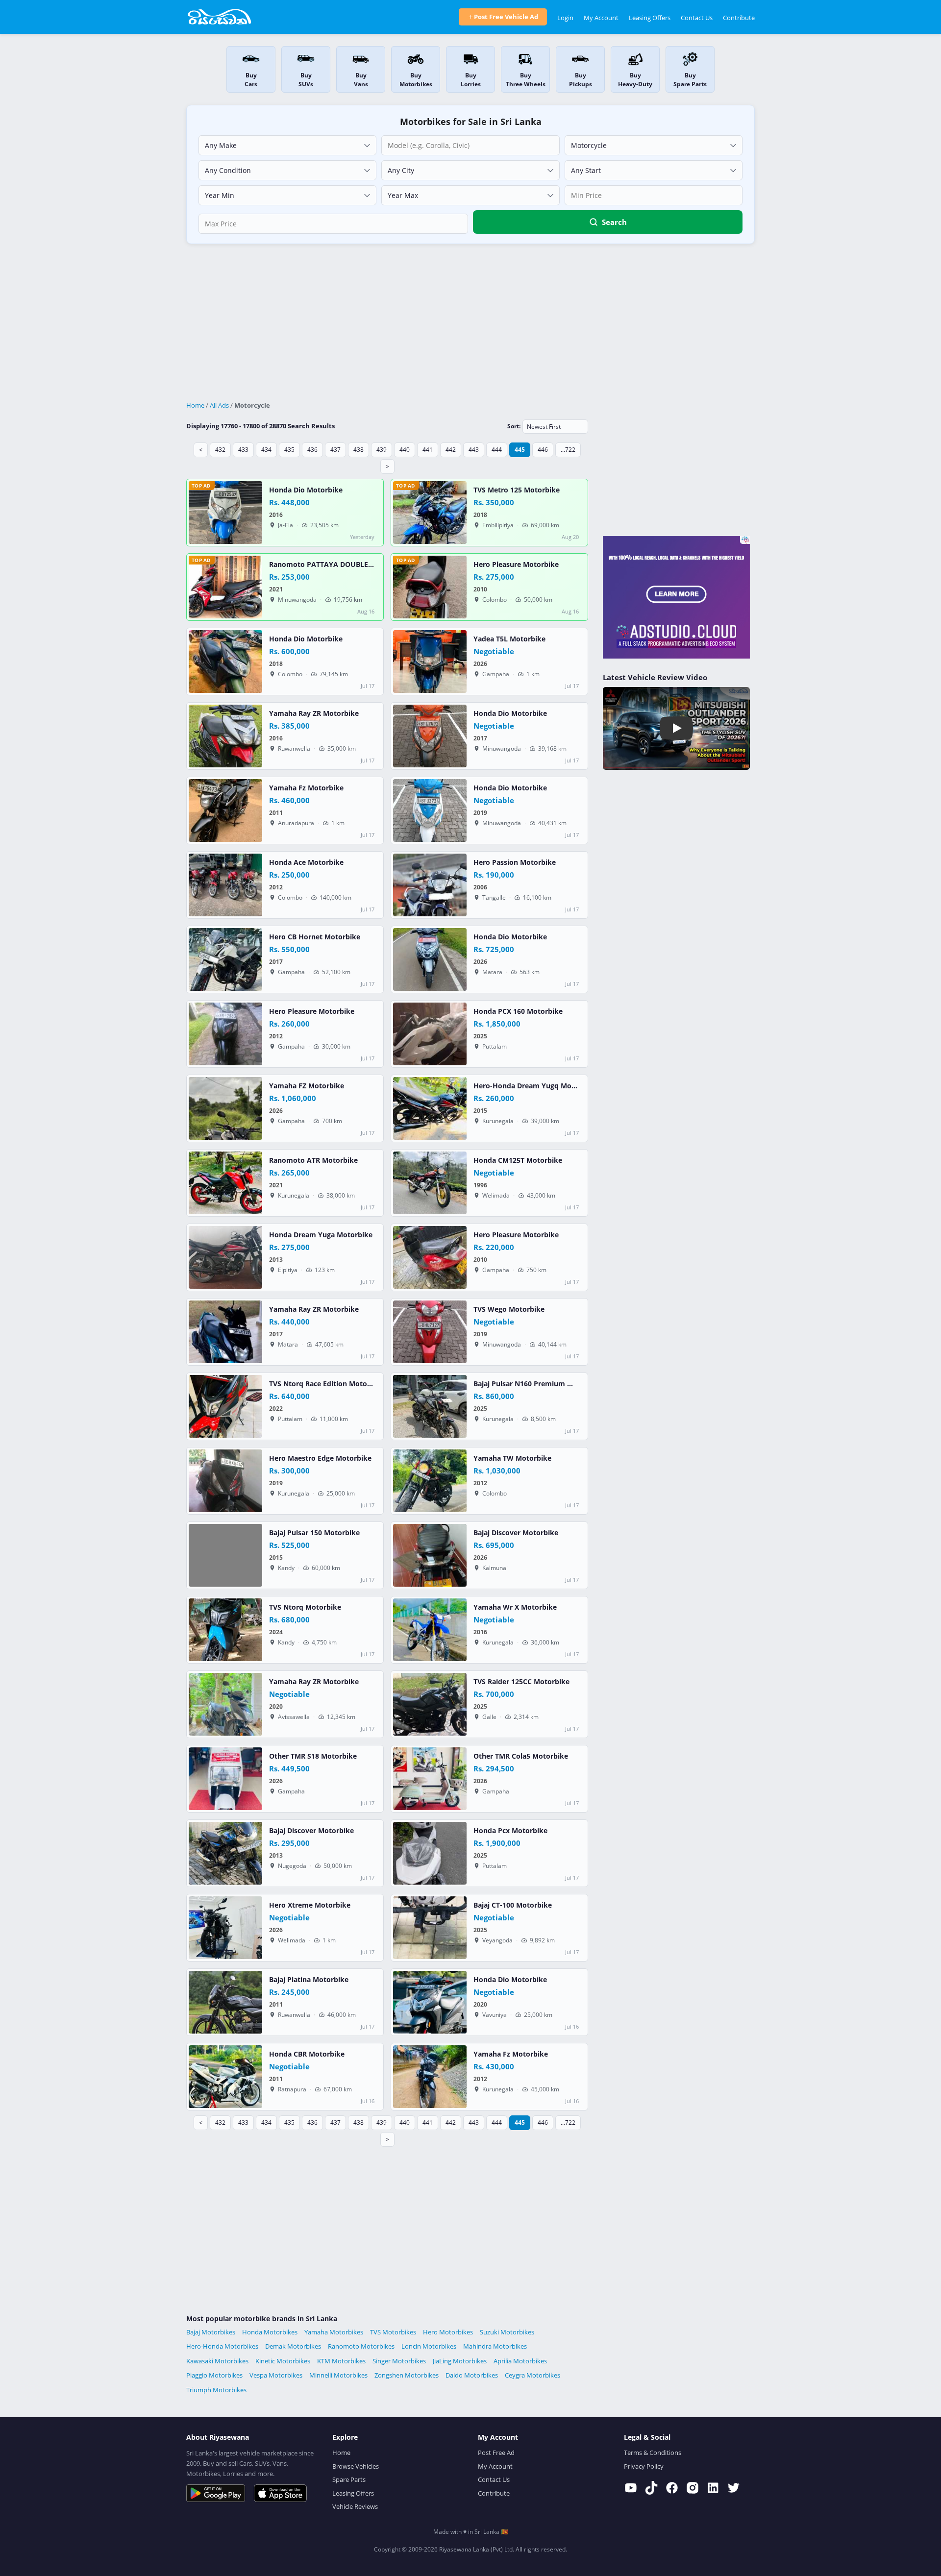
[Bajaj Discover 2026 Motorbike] (430, 1555)
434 (266, 450)
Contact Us (697, 18)
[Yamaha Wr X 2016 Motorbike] (430, 1630)
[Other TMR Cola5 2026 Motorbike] (430, 1779)
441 (428, 450)
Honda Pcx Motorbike (510, 1831)
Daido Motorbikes (472, 2375)
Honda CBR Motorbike (307, 2054)
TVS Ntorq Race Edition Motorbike (327, 1384)
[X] (734, 2488)
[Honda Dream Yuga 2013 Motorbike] (225, 1257)
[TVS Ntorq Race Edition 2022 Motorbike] (225, 1406)
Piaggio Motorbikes (214, 2375)
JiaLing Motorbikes (460, 2361)
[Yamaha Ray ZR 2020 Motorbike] (225, 1704)
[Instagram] (693, 2488)
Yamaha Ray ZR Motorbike (314, 713)
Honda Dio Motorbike (306, 490)
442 (451, 450)
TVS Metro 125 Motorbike (517, 490)
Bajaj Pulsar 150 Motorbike (314, 1533)
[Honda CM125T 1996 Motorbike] (430, 1183)
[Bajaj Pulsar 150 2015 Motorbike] (225, 1555)
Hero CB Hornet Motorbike (315, 937)
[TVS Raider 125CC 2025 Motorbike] (430, 1704)
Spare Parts (349, 2479)
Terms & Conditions (653, 2453)
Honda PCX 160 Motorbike (518, 1011)
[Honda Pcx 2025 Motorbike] (430, 1853)
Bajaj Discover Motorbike (516, 1533)
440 (405, 450)
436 (312, 450)
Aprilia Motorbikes (520, 2361)
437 (335, 450)
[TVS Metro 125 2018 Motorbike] (430, 513)
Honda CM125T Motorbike (518, 1160)
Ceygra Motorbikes (532, 2375)
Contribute (739, 18)
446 (543, 450)
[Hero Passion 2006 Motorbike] (430, 885)
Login (565, 18)
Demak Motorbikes (293, 2346)
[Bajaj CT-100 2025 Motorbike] (430, 1928)
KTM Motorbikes (341, 2361)
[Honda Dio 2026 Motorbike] (430, 959)
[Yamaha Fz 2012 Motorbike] (430, 2077)
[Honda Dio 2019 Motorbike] (430, 810)
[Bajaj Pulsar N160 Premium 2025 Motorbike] (430, 1406)
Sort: (514, 426)
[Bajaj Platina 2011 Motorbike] (225, 2002)
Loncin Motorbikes (429, 2346)
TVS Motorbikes (393, 2332)
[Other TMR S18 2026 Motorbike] (225, 1779)
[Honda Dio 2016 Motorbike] (225, 513)
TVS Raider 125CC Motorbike (521, 1682)
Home (195, 405)
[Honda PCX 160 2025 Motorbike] (430, 1034)
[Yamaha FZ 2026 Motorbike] (225, 1108)
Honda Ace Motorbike (306, 862)
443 (474, 450)
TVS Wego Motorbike (509, 1309)
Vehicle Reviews (355, 2506)
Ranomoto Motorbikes (361, 2346)
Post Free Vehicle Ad (506, 17)
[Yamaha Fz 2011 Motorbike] (225, 810)
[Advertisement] (470, 323)
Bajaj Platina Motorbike (309, 1980)
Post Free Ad (496, 2453)
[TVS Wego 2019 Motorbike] (430, 1332)
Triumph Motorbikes (216, 2390)
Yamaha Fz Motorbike (306, 788)
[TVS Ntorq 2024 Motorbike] (225, 1630)
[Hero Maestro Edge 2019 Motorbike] (225, 1481)
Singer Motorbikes (399, 2361)
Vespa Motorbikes (276, 2375)
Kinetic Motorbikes (283, 2361)
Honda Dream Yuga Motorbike (321, 1235)
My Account (601, 18)
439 (382, 450)
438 (359, 450)
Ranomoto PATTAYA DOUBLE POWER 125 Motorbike (358, 564)
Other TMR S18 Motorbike (313, 1756)
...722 (568, 450)
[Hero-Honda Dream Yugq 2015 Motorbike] (430, 1108)
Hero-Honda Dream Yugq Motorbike (535, 1086)
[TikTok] (651, 2488)
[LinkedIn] (713, 2488)
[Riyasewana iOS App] (280, 2493)
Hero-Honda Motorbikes (222, 2346)
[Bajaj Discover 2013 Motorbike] (225, 1853)
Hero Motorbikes (448, 2332)
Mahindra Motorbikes (495, 2346)
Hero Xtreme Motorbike (310, 1905)
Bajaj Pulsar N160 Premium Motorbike (538, 1384)
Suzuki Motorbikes (507, 2332)
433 (243, 450)
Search (614, 222)
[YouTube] (631, 2488)
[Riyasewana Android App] (216, 2493)
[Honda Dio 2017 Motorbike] (430, 736)
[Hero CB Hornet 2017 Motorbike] (225, 959)
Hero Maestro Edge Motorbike (320, 1458)
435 (289, 450)
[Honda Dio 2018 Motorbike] (225, 662)
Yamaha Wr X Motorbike (515, 1607)
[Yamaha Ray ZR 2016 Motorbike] (225, 736)
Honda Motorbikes (270, 2332)
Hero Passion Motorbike (515, 862)
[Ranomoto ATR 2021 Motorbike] (225, 1183)
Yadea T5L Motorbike (509, 639)
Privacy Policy (644, 2466)
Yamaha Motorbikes (334, 2332)
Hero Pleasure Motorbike (516, 564)
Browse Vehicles (356, 2466)
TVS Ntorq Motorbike (305, 1607)
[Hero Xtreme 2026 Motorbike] (225, 1928)
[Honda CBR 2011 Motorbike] (225, 2077)
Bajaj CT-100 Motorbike (513, 1905)
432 (220, 450)
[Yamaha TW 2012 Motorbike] (430, 1481)
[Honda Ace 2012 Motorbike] (225, 885)
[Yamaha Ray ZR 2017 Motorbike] (225, 1332)
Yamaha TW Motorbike (512, 1458)
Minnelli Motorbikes (338, 2375)
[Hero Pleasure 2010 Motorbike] (430, 587)
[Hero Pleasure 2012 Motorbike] (225, 1034)
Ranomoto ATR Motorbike (313, 1160)
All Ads (219, 405)
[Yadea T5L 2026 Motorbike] (430, 662)
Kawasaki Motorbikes (217, 2361)
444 (497, 450)
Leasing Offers (650, 18)
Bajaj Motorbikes (211, 2332)
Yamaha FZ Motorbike (307, 1086)
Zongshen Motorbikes (407, 2375)
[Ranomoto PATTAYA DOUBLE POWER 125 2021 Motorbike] (225, 587)
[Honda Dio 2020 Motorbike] (430, 2002)
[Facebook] (672, 2488)
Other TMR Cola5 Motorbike (521, 1756)
